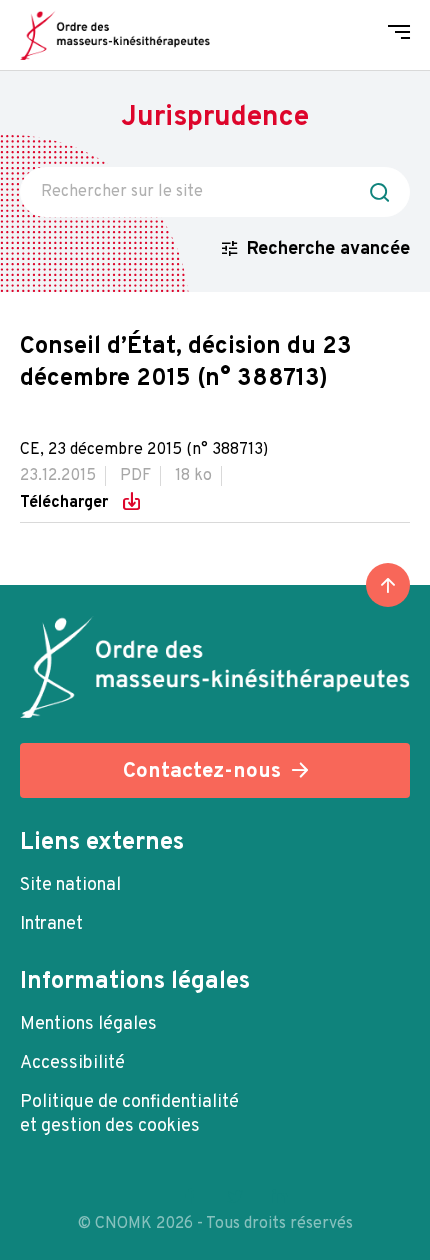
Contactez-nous (202, 771)
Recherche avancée (328, 249)
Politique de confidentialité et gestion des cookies (129, 1114)
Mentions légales (88, 1024)
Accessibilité (72, 1063)
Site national (70, 885)
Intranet (51, 924)
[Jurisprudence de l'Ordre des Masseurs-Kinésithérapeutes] (115, 35)
